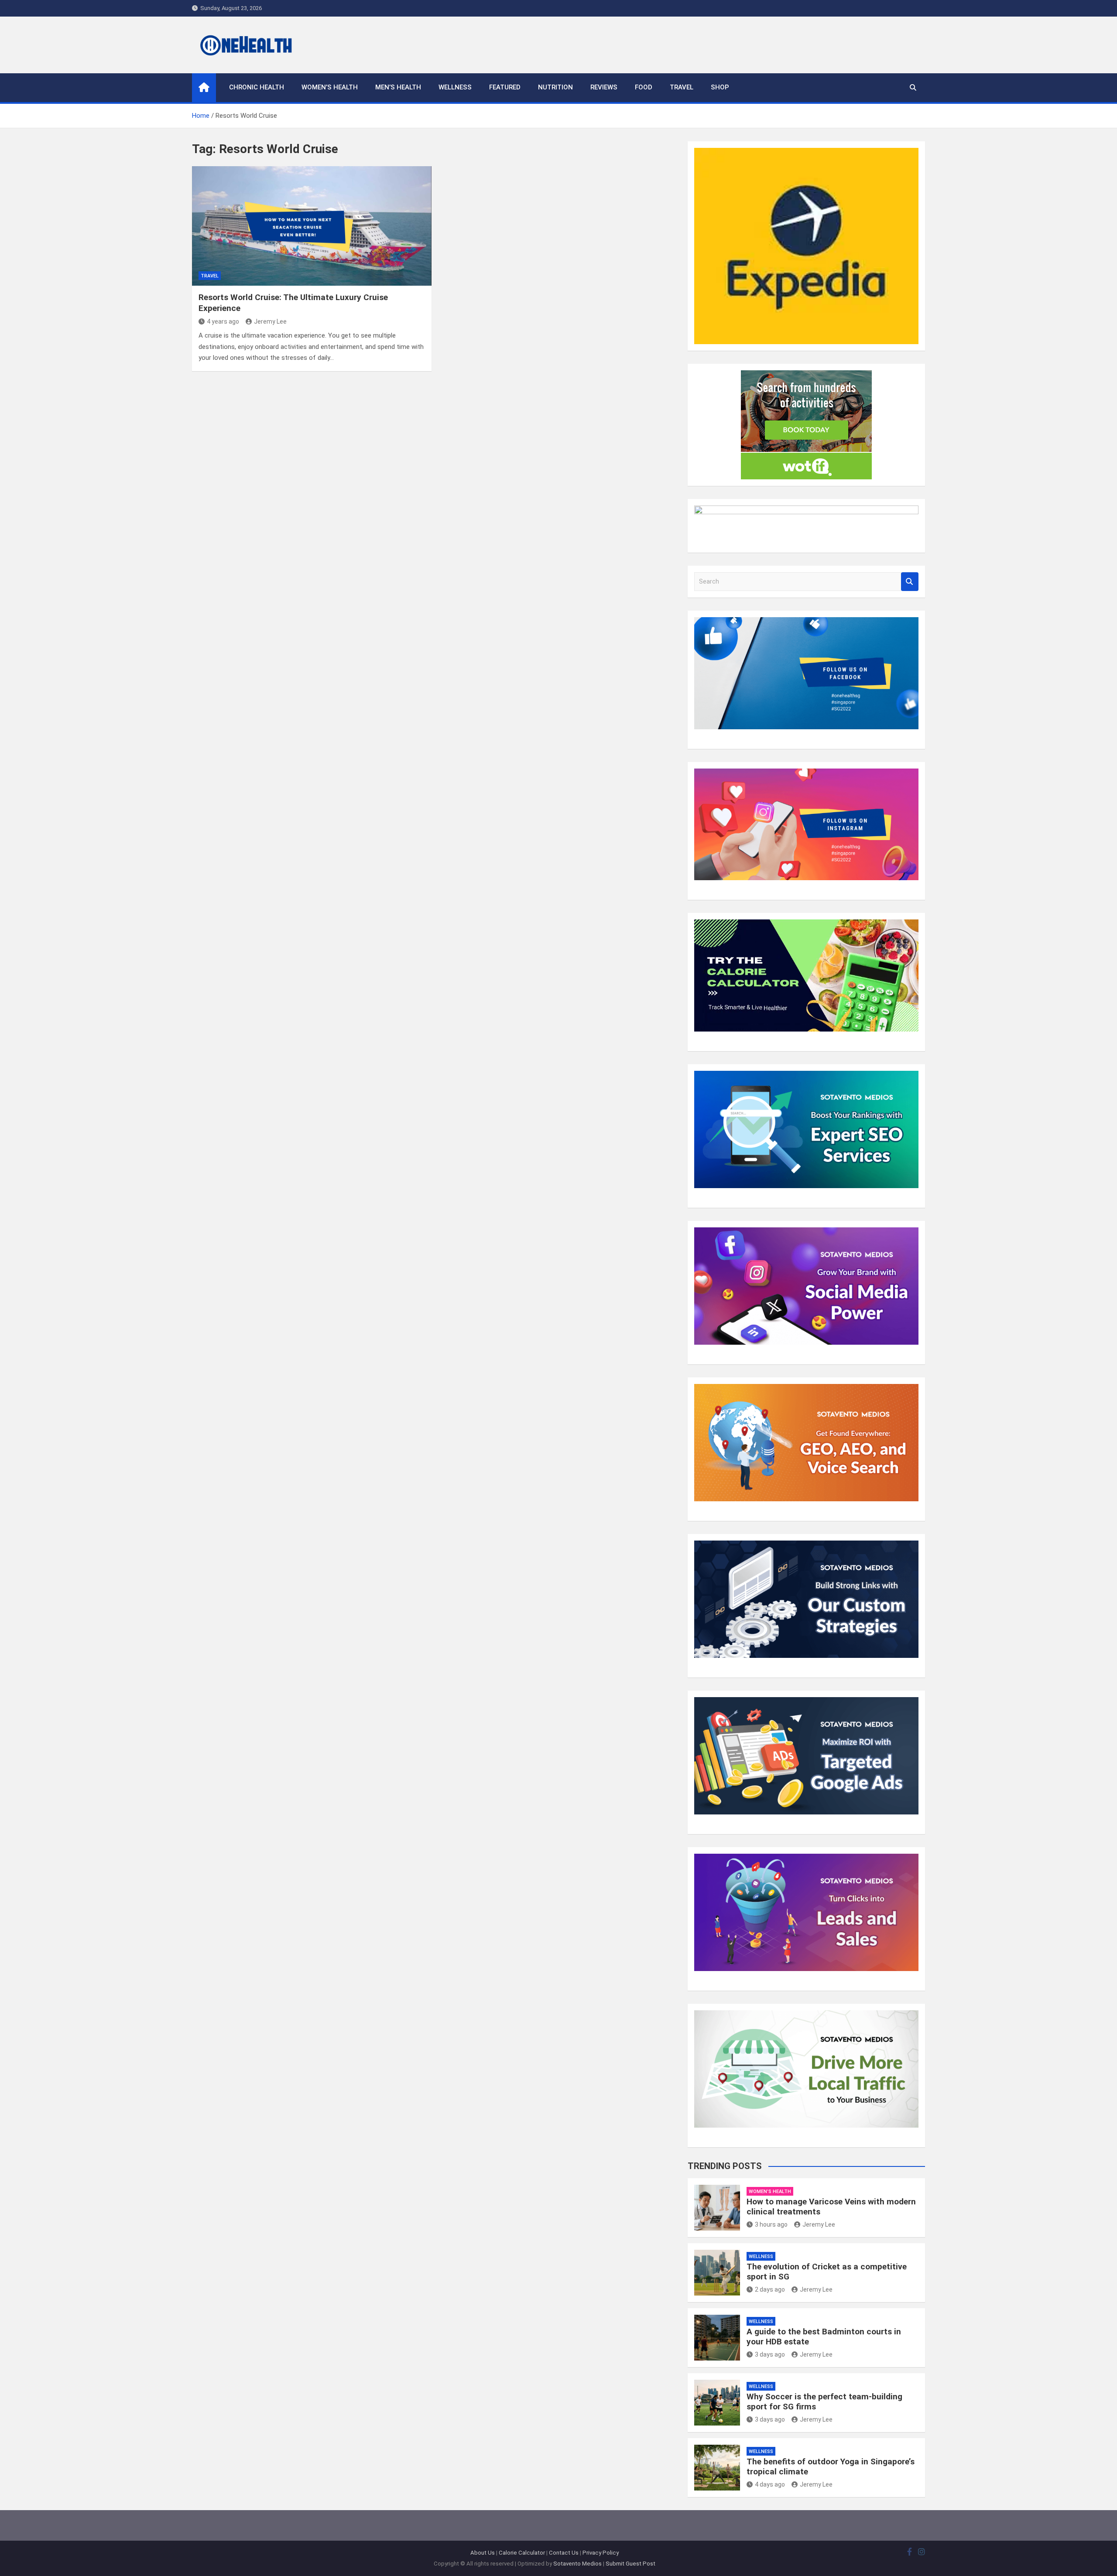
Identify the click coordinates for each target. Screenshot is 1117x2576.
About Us (483, 2553)
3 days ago (770, 2354)
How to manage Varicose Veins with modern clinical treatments (831, 2207)
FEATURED (505, 87)
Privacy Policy (601, 2553)
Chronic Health (257, 87)
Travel (682, 87)
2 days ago (770, 2289)
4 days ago (770, 2484)
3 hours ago (771, 2224)
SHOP (720, 87)
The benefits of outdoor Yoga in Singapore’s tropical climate (831, 2467)
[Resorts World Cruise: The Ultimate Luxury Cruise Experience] (312, 226)
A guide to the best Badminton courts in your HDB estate (824, 2337)
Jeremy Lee (270, 321)
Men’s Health (398, 87)
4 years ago (223, 321)
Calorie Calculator (522, 2553)
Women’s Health (330, 87)
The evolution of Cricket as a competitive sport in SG (827, 2272)
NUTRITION (555, 87)
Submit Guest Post (630, 2564)
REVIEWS (604, 87)
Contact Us (564, 2553)
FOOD (644, 87)
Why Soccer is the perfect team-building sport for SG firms (824, 2402)
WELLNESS (455, 87)
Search (910, 582)
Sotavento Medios (577, 2564)
